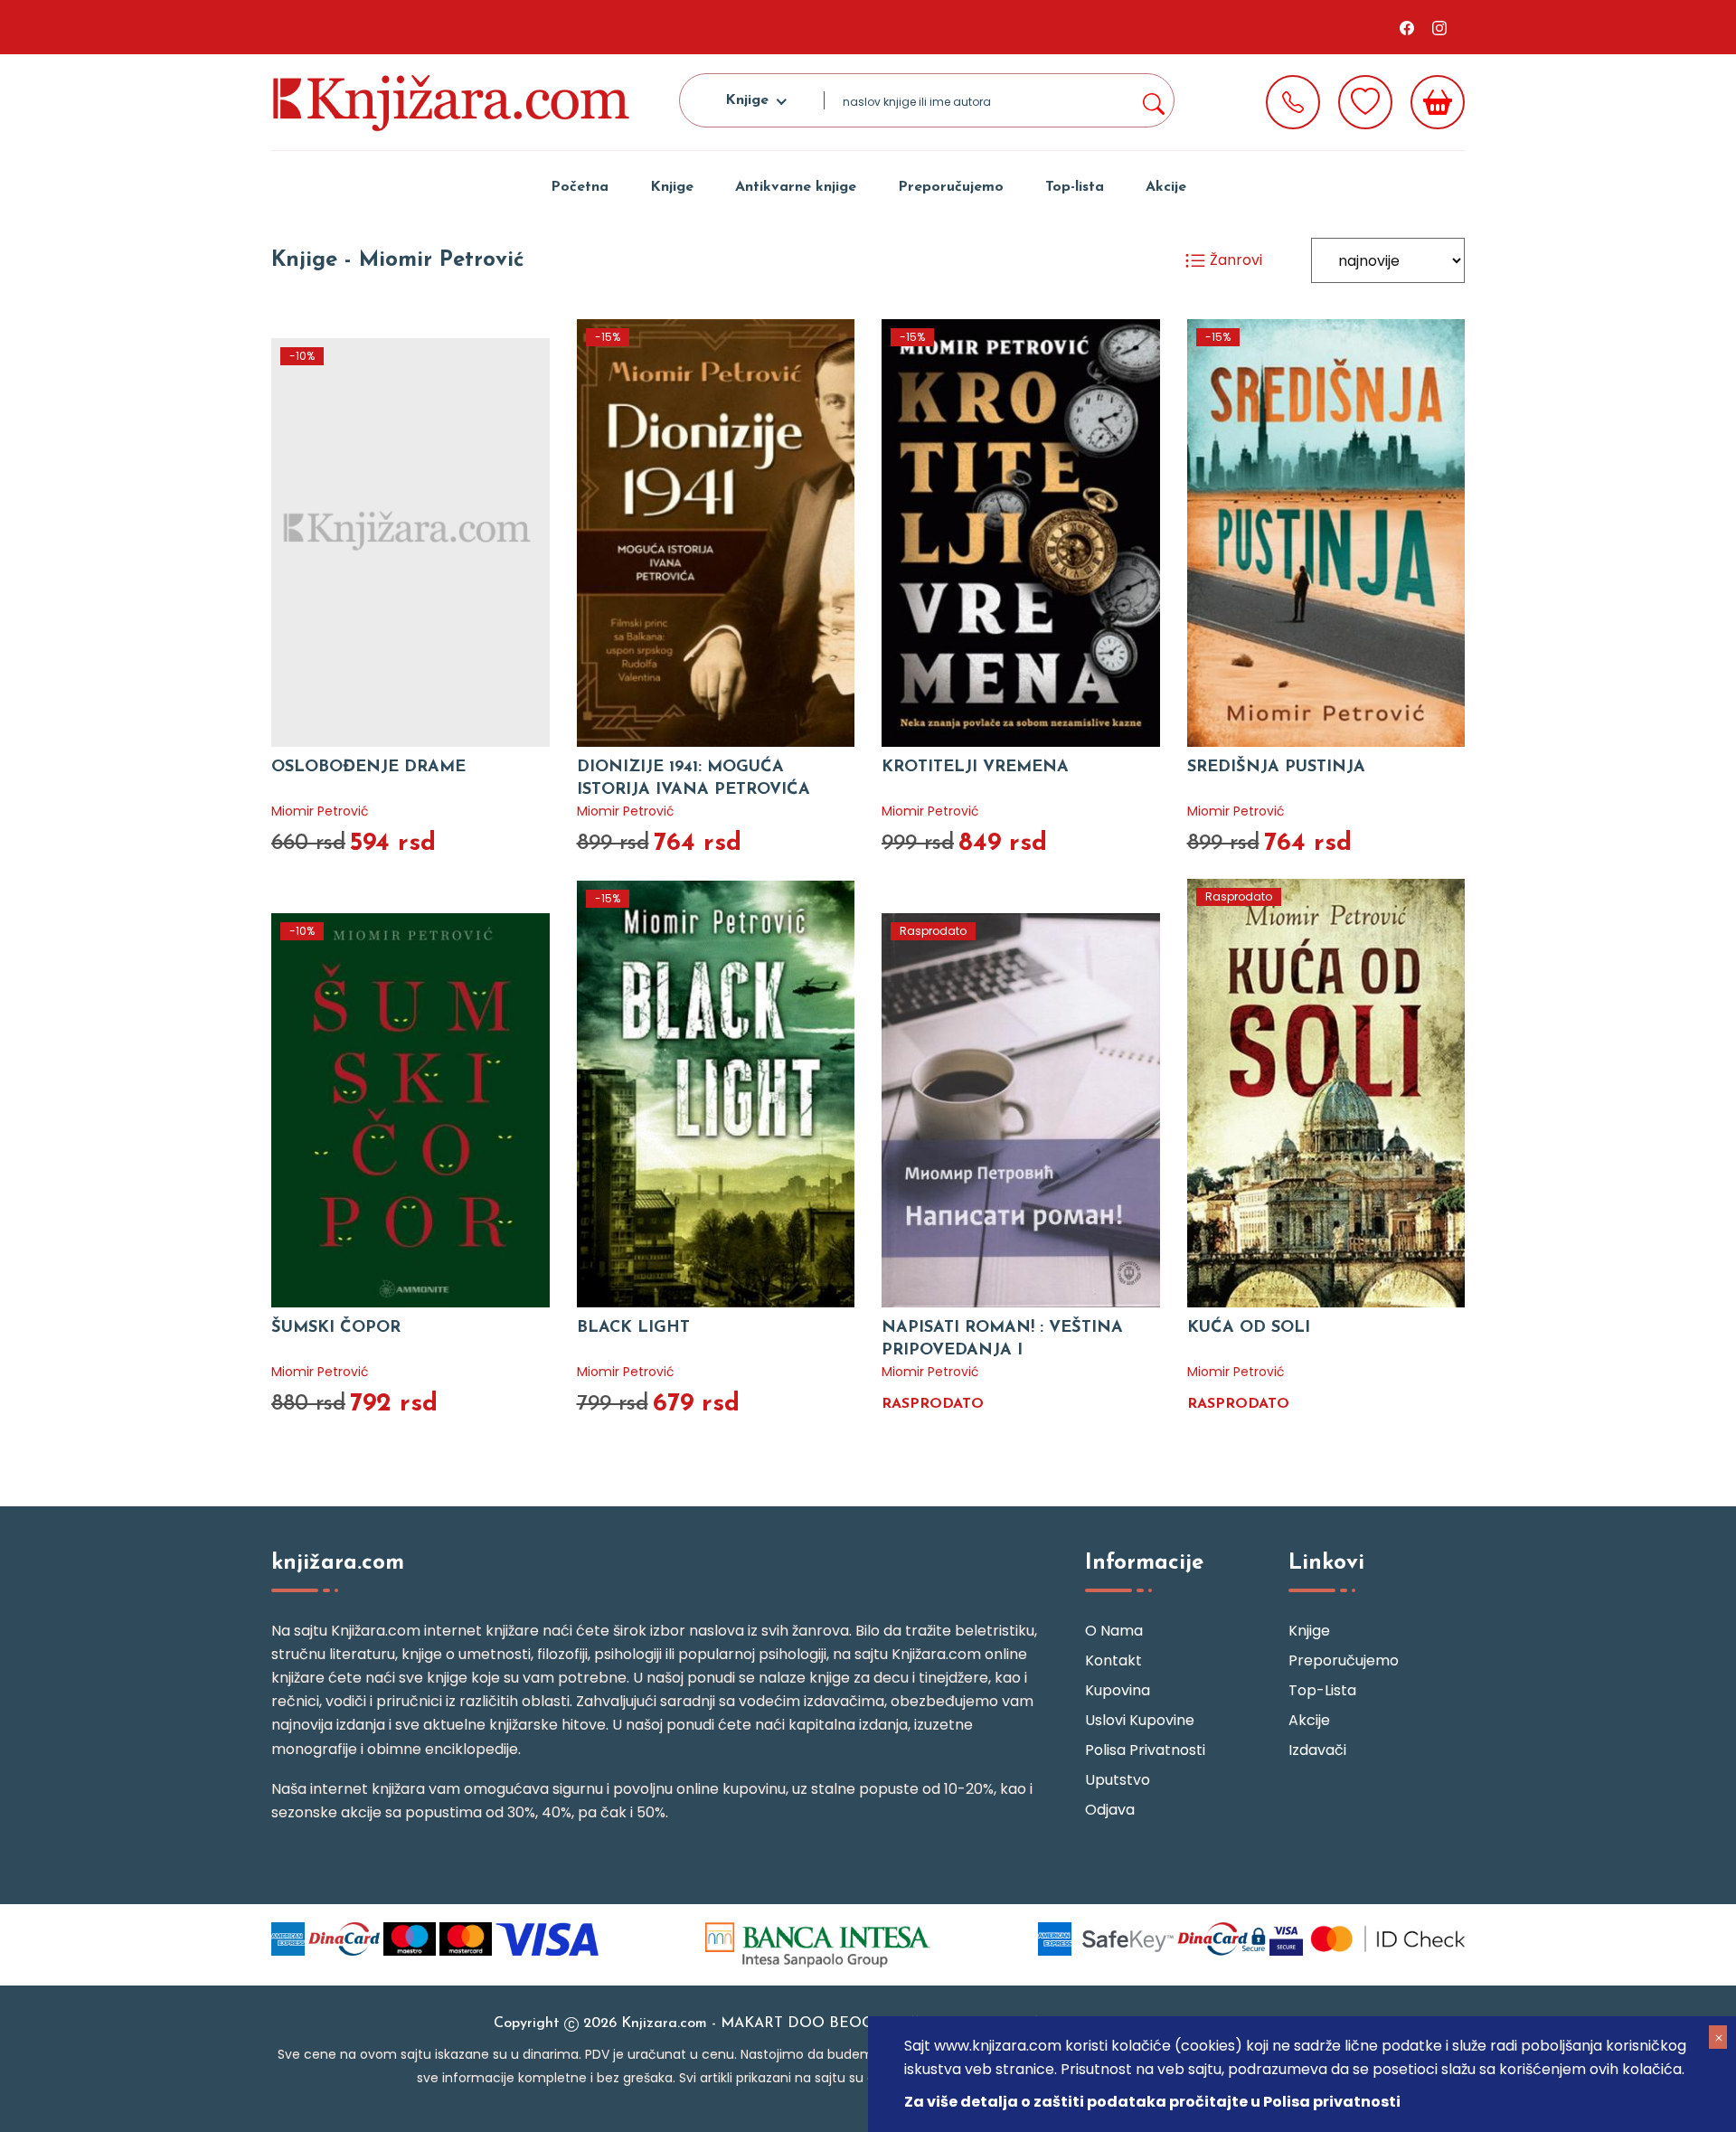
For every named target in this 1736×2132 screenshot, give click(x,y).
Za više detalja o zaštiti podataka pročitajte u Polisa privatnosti (1152, 2102)
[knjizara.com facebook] (1407, 27)
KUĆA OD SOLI (1249, 1328)
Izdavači (1317, 1750)
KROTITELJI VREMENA (975, 768)
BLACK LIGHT (633, 1328)
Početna (580, 187)
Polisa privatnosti (1145, 1750)
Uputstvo (1118, 1780)
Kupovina (1118, 1690)
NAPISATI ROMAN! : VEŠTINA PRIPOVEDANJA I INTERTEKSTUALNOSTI (1002, 1351)
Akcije (1166, 187)
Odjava (1110, 1810)
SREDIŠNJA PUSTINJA (1276, 768)
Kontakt (1113, 1660)
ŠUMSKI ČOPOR (336, 1328)
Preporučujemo (951, 187)
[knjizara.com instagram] (1439, 27)
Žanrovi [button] (1234, 260)
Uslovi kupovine (1140, 1720)
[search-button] (1153, 100)
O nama (1114, 1631)
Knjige (672, 187)
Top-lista (1075, 187)
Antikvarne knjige (796, 187)
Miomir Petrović (320, 811)
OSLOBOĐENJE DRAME (368, 768)
